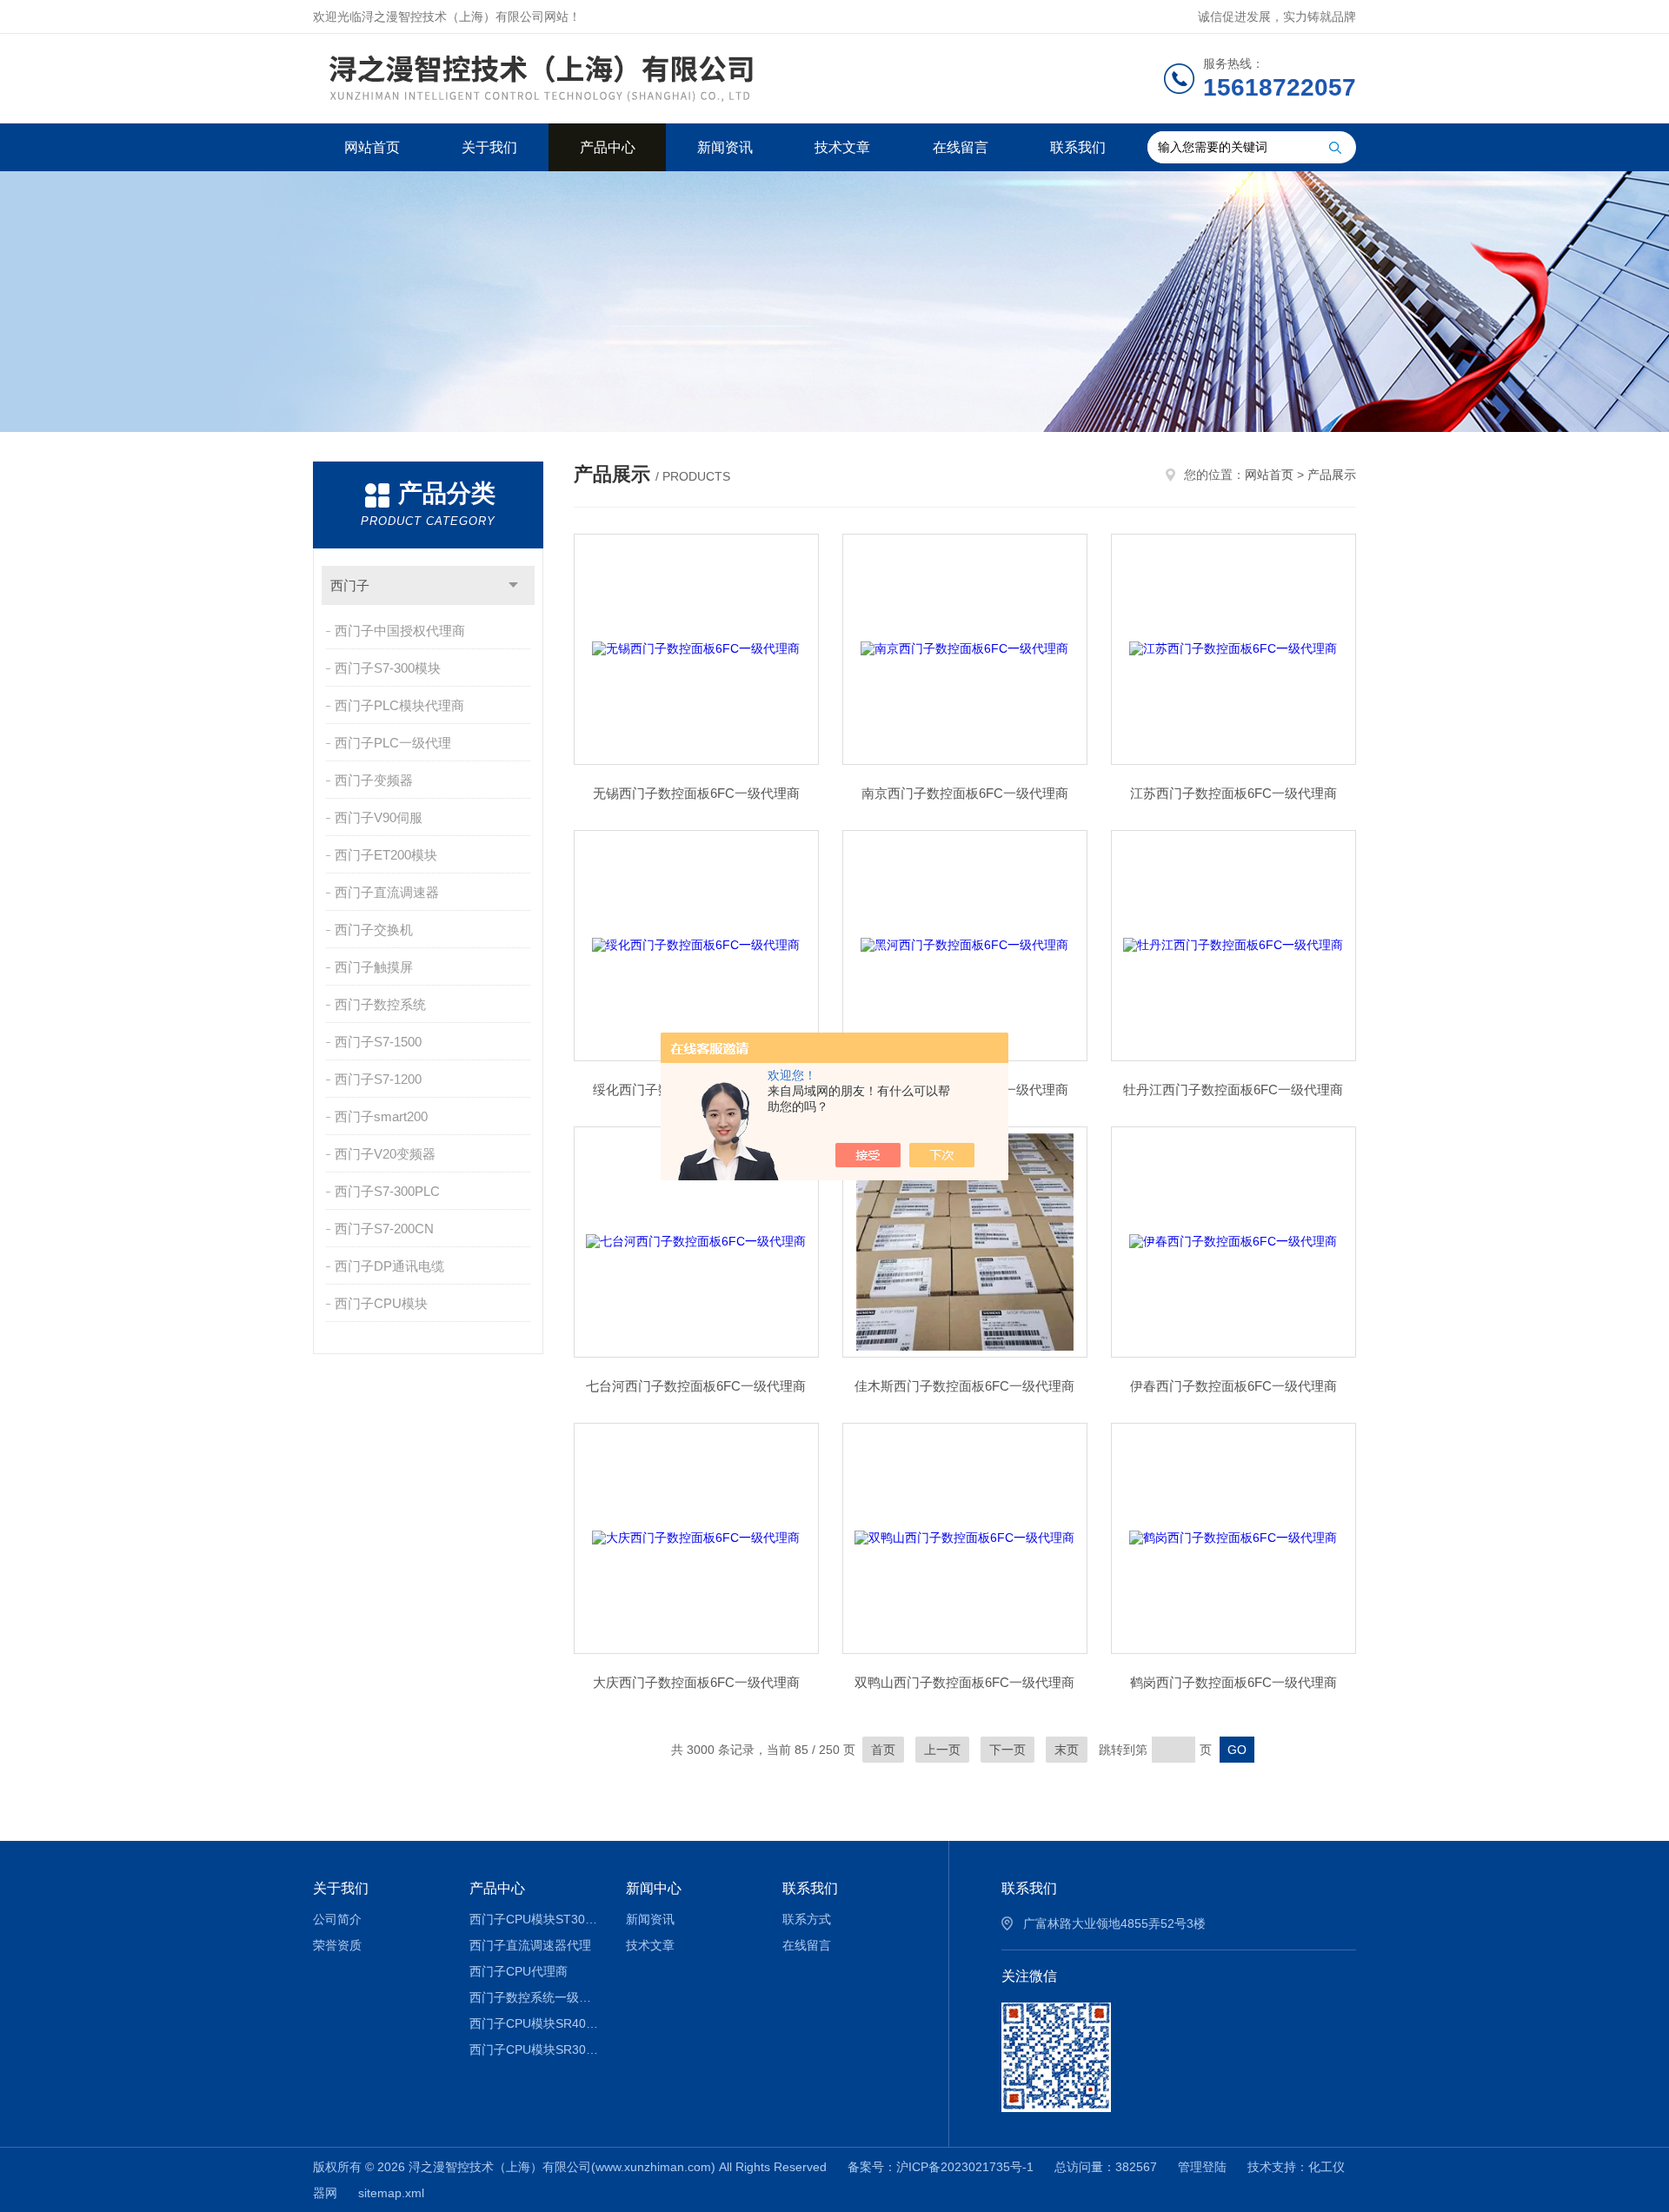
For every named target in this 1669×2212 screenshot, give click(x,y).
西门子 (350, 585)
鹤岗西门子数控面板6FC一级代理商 (1233, 1682)
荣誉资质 (337, 1945)
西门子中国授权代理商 (400, 631)
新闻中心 (654, 1888)
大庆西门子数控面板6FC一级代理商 (696, 1682)
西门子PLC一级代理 (393, 743)
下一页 (1007, 1750)
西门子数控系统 (380, 1004)
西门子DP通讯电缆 (389, 1266)
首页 (883, 1750)
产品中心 (608, 147)
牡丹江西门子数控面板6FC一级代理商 (1233, 1089)
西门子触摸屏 (374, 967)
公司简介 (337, 1919)
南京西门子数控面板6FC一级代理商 (965, 793)
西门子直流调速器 (387, 892)
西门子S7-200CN (384, 1229)
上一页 (942, 1750)
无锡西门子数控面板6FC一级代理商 (696, 793)
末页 (1067, 1750)
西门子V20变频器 (385, 1154)
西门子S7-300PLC (387, 1191)
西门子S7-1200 (378, 1079)
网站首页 (372, 147)
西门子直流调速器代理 (530, 1945)
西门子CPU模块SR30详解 (535, 2049)
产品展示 (1332, 475)
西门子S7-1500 (378, 1042)
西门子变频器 (374, 780)
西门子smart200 (381, 1116)
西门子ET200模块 (386, 855)
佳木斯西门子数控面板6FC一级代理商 (964, 1386)
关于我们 (489, 147)
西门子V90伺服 (379, 817)
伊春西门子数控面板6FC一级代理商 (1233, 1386)
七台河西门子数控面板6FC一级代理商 (696, 1386)
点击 (513, 585)
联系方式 (807, 1919)
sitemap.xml (391, 2193)
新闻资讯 (725, 147)
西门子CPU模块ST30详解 (535, 1919)
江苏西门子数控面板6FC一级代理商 (1233, 793)
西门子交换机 (374, 930)
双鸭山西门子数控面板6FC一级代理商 (964, 1682)
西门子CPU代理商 (519, 1971)
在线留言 (961, 147)
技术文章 (842, 147)
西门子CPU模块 (381, 1303)
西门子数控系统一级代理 (535, 1997)
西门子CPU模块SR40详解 (535, 2023)
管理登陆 (1202, 2167)
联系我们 (1078, 147)
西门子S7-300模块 (388, 668)
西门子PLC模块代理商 (399, 705)
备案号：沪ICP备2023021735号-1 (941, 2167)
